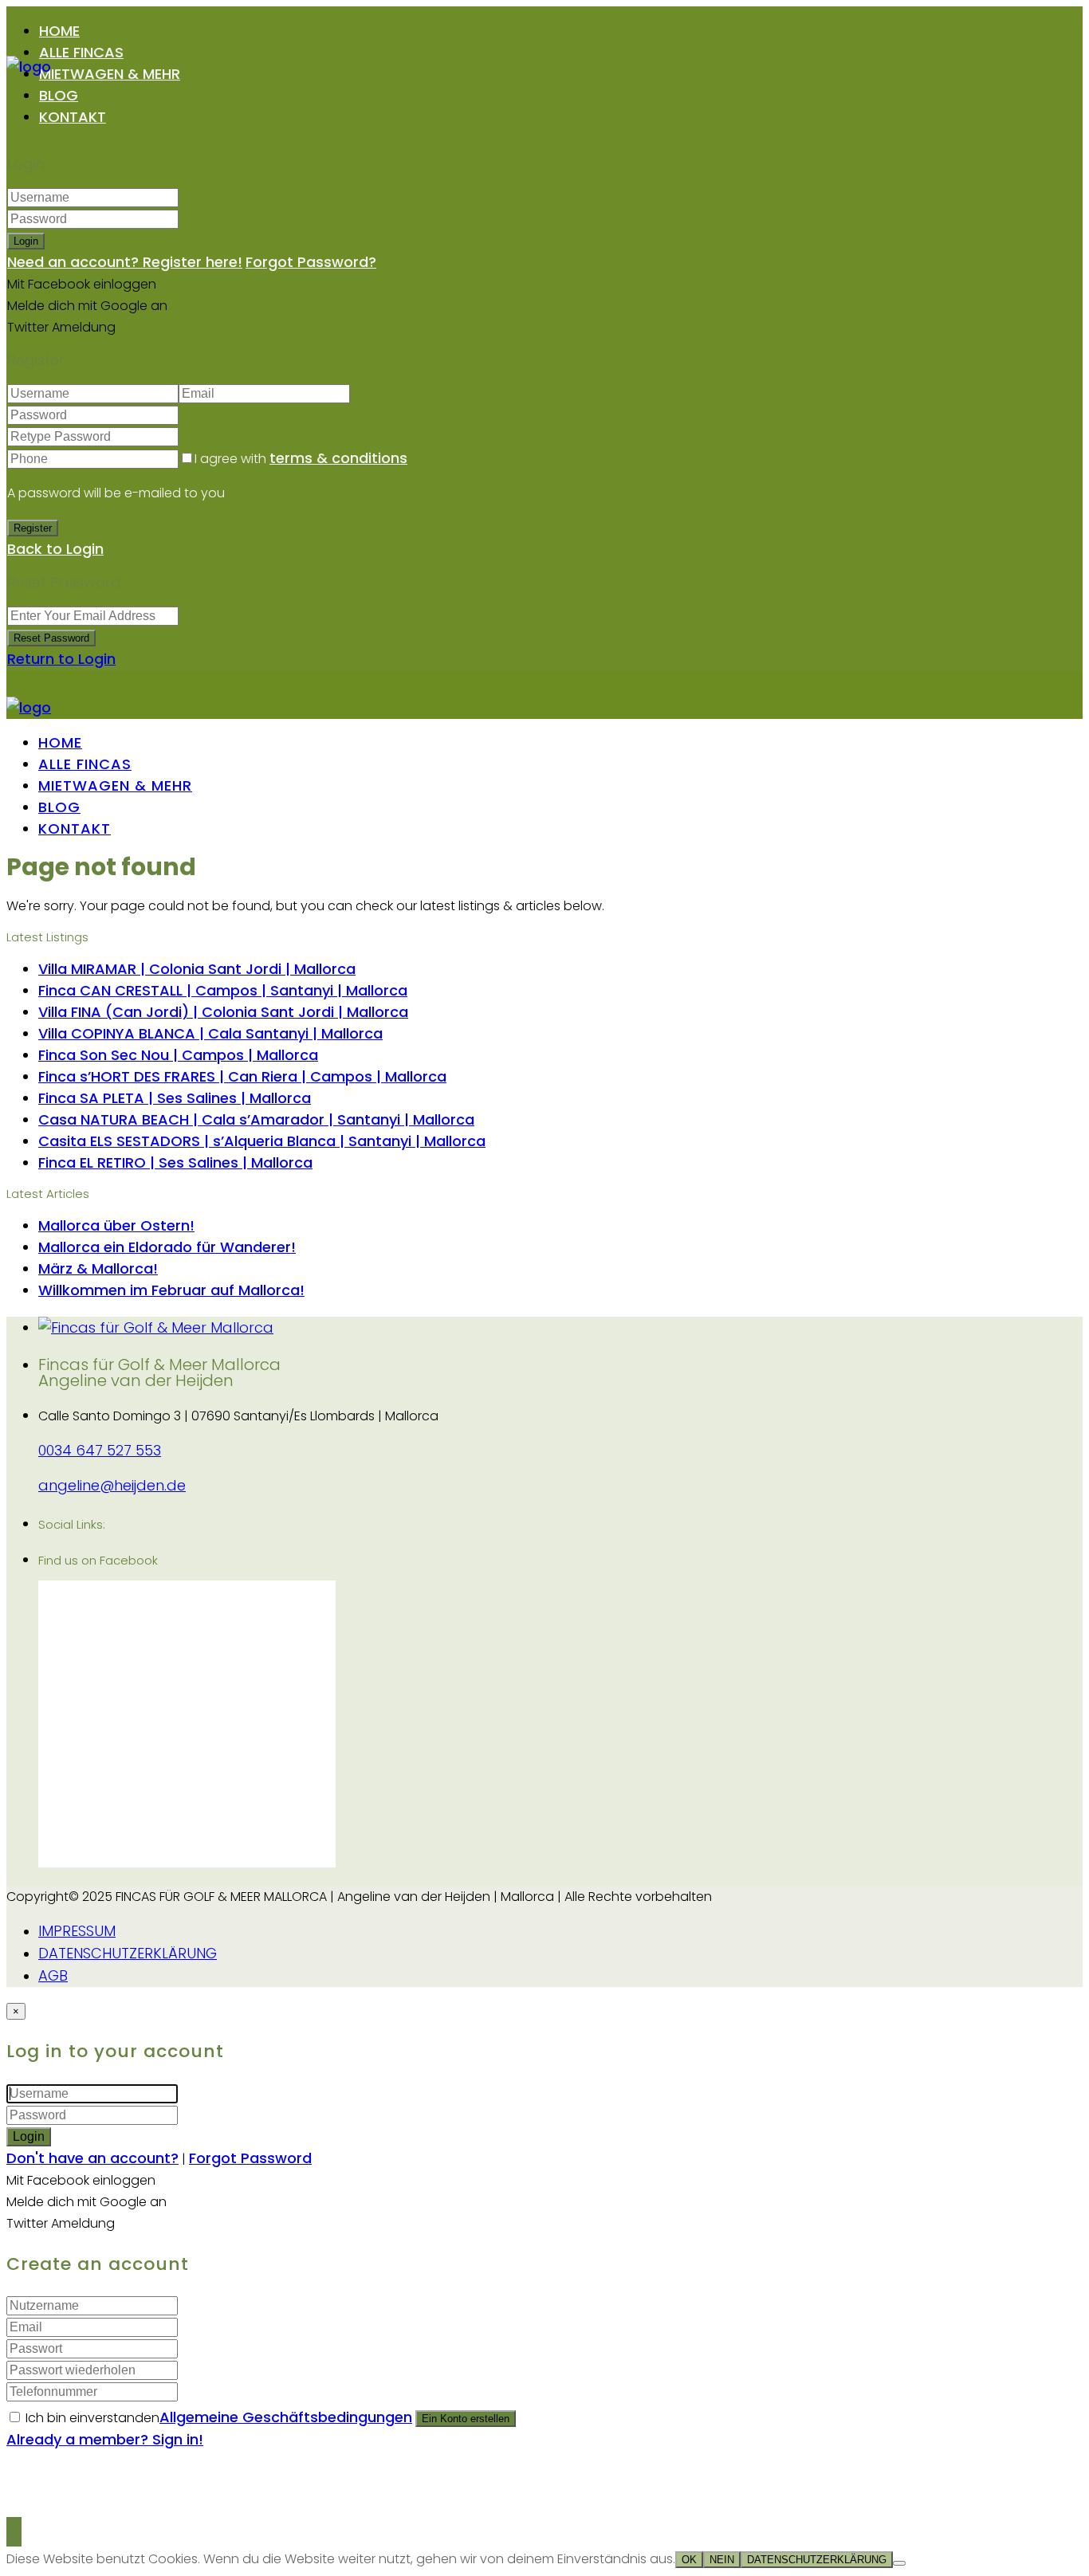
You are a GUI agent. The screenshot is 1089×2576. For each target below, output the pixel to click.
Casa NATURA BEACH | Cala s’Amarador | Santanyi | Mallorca (256, 1119)
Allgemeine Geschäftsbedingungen (286, 2417)
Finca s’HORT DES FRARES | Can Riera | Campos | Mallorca (242, 1076)
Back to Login (55, 549)
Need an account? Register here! (125, 262)
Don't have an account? (92, 2158)
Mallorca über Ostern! (116, 1225)
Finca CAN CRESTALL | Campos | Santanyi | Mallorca (223, 990)
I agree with (301, 459)
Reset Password (51, 638)
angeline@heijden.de (112, 1485)
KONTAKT (73, 117)
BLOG (59, 95)
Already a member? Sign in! (105, 2439)
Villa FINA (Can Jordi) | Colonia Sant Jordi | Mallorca (223, 1012)
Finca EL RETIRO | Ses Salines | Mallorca (175, 1162)
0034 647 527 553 (100, 1450)
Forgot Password (250, 2158)
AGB (53, 1975)
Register (33, 528)
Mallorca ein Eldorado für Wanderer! (167, 1247)
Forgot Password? (311, 262)
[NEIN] (899, 2563)
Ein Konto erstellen (466, 2419)
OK (689, 2560)
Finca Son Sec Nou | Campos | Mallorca (178, 1055)
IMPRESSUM (77, 1931)
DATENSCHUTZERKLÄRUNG (128, 1953)
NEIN (722, 2560)
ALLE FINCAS (81, 52)
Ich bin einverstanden (219, 2418)
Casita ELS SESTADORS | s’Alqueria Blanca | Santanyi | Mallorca (262, 1141)
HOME (59, 31)
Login (26, 241)
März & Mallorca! (98, 1268)
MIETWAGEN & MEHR (110, 74)
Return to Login (61, 659)
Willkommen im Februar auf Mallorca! (171, 1290)
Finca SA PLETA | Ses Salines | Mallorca (175, 1098)
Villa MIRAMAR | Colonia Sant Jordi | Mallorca (197, 969)
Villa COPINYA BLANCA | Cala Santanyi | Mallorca (210, 1033)
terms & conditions (338, 458)
